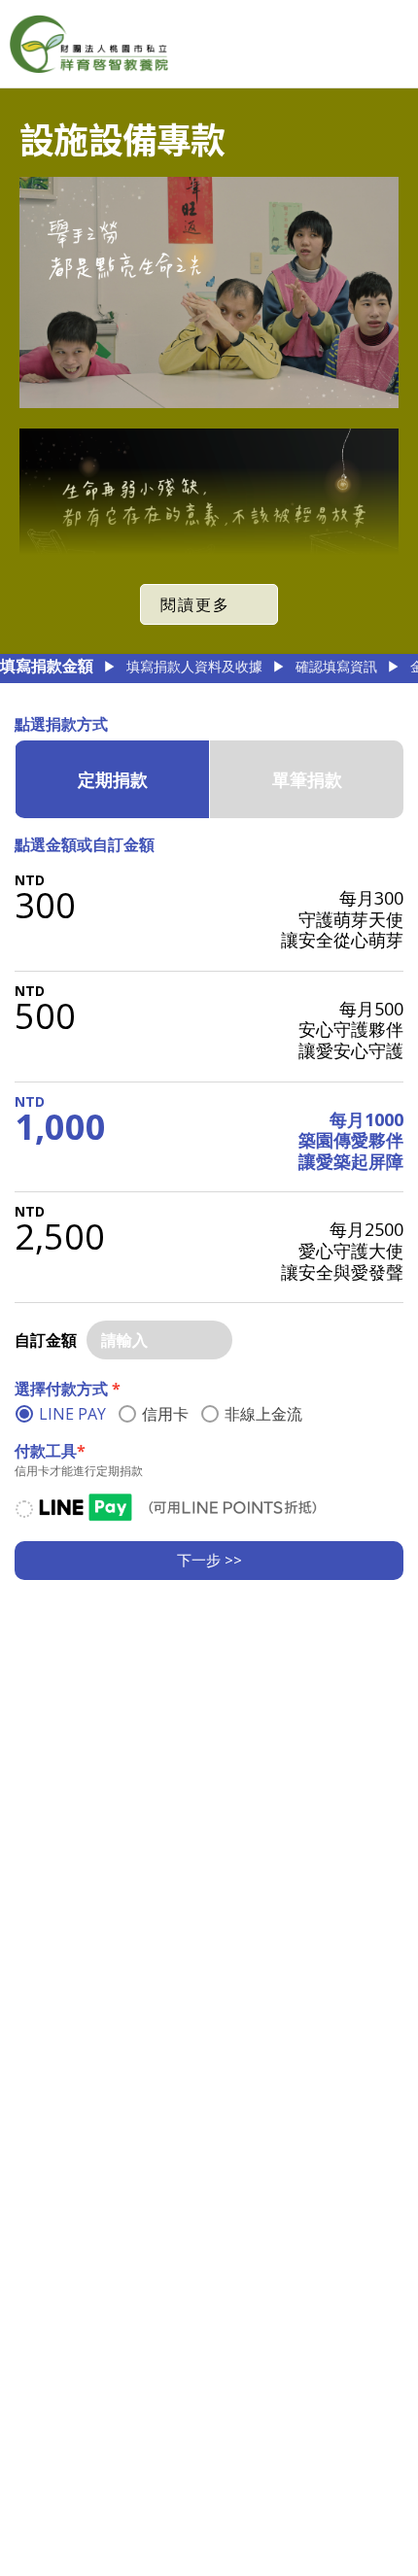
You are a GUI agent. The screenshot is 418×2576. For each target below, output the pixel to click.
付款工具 (50, 1451)
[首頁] (89, 44)
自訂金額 (46, 1340)
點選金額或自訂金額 (85, 844)
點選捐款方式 (61, 724)
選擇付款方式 (68, 1389)
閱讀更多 (195, 604)
